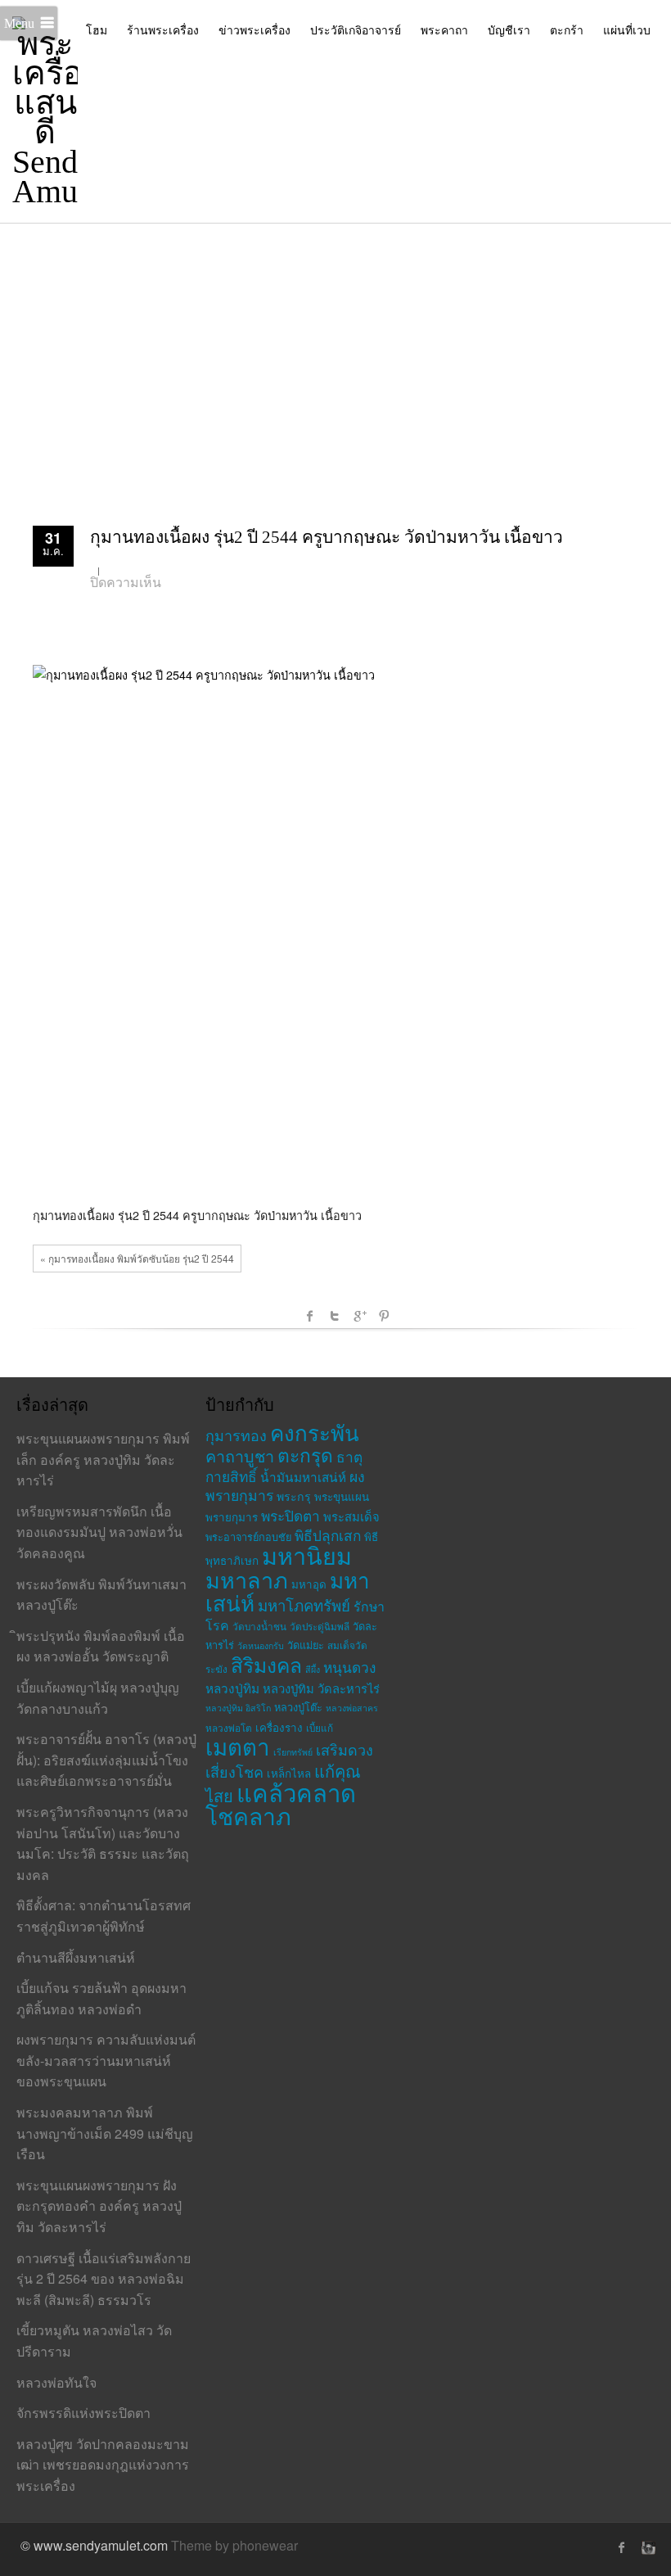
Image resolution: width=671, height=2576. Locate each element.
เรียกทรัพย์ (293, 1752)
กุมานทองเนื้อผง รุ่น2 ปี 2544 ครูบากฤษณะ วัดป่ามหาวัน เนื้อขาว (326, 537)
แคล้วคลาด (296, 1792)
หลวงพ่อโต (229, 1727)
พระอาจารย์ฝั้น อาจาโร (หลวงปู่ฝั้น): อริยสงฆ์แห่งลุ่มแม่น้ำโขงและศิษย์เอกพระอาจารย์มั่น (106, 1760)
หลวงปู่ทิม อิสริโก (238, 1708)
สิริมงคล (266, 1664)
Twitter (335, 1316)
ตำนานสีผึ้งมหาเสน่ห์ (76, 1957)
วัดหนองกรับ (261, 1645)
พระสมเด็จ (351, 1516)
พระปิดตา (290, 1515)
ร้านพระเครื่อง (163, 29)
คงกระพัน (315, 1432)
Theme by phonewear (234, 2545)
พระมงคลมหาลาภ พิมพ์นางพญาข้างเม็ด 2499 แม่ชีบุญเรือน (105, 2133)
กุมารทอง (236, 1435)
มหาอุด (309, 1584)
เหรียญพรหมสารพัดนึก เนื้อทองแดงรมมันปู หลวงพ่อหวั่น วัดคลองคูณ (99, 1532)
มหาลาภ (247, 1579)
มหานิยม (307, 1555)
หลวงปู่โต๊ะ (298, 1707)
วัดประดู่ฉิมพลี (320, 1626)
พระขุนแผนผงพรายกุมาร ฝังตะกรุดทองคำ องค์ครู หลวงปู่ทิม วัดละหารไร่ (99, 2206)
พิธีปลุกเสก (328, 1535)
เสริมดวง (345, 1749)
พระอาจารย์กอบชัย (248, 1537)
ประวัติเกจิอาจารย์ (356, 29)
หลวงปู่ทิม (232, 1688)
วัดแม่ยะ (306, 1645)
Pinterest (384, 1316)
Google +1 (359, 1316)
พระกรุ (294, 1496)
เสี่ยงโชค (234, 1771)
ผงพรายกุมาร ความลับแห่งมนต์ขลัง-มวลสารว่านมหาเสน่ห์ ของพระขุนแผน (106, 2060)
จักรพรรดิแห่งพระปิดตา (83, 2413)
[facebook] (622, 2547)
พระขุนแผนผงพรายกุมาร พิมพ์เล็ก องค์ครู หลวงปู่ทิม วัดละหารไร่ (103, 1459)
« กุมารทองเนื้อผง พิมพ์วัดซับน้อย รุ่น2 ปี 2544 (137, 1258)
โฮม (97, 29)
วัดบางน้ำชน (259, 1626)
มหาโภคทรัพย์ (304, 1605)
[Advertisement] (335, 346)
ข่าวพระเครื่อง (254, 29)
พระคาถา (444, 29)
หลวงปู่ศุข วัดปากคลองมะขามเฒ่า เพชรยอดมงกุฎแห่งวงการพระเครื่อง (103, 2465)
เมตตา (238, 1746)
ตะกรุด (305, 1454)
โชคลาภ (248, 1815)
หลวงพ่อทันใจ (56, 2382)
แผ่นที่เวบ (627, 29)
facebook (310, 1316)
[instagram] (646, 2547)
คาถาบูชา (240, 1455)
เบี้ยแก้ (320, 1727)
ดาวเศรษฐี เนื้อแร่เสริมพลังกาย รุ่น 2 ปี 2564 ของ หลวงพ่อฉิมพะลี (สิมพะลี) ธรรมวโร (104, 2279)
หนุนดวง (349, 1667)
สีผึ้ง (313, 1669)
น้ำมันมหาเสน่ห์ (303, 1476)
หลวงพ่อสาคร (352, 1708)
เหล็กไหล (289, 1773)
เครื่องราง (279, 1727)
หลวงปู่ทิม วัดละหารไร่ (321, 1688)
